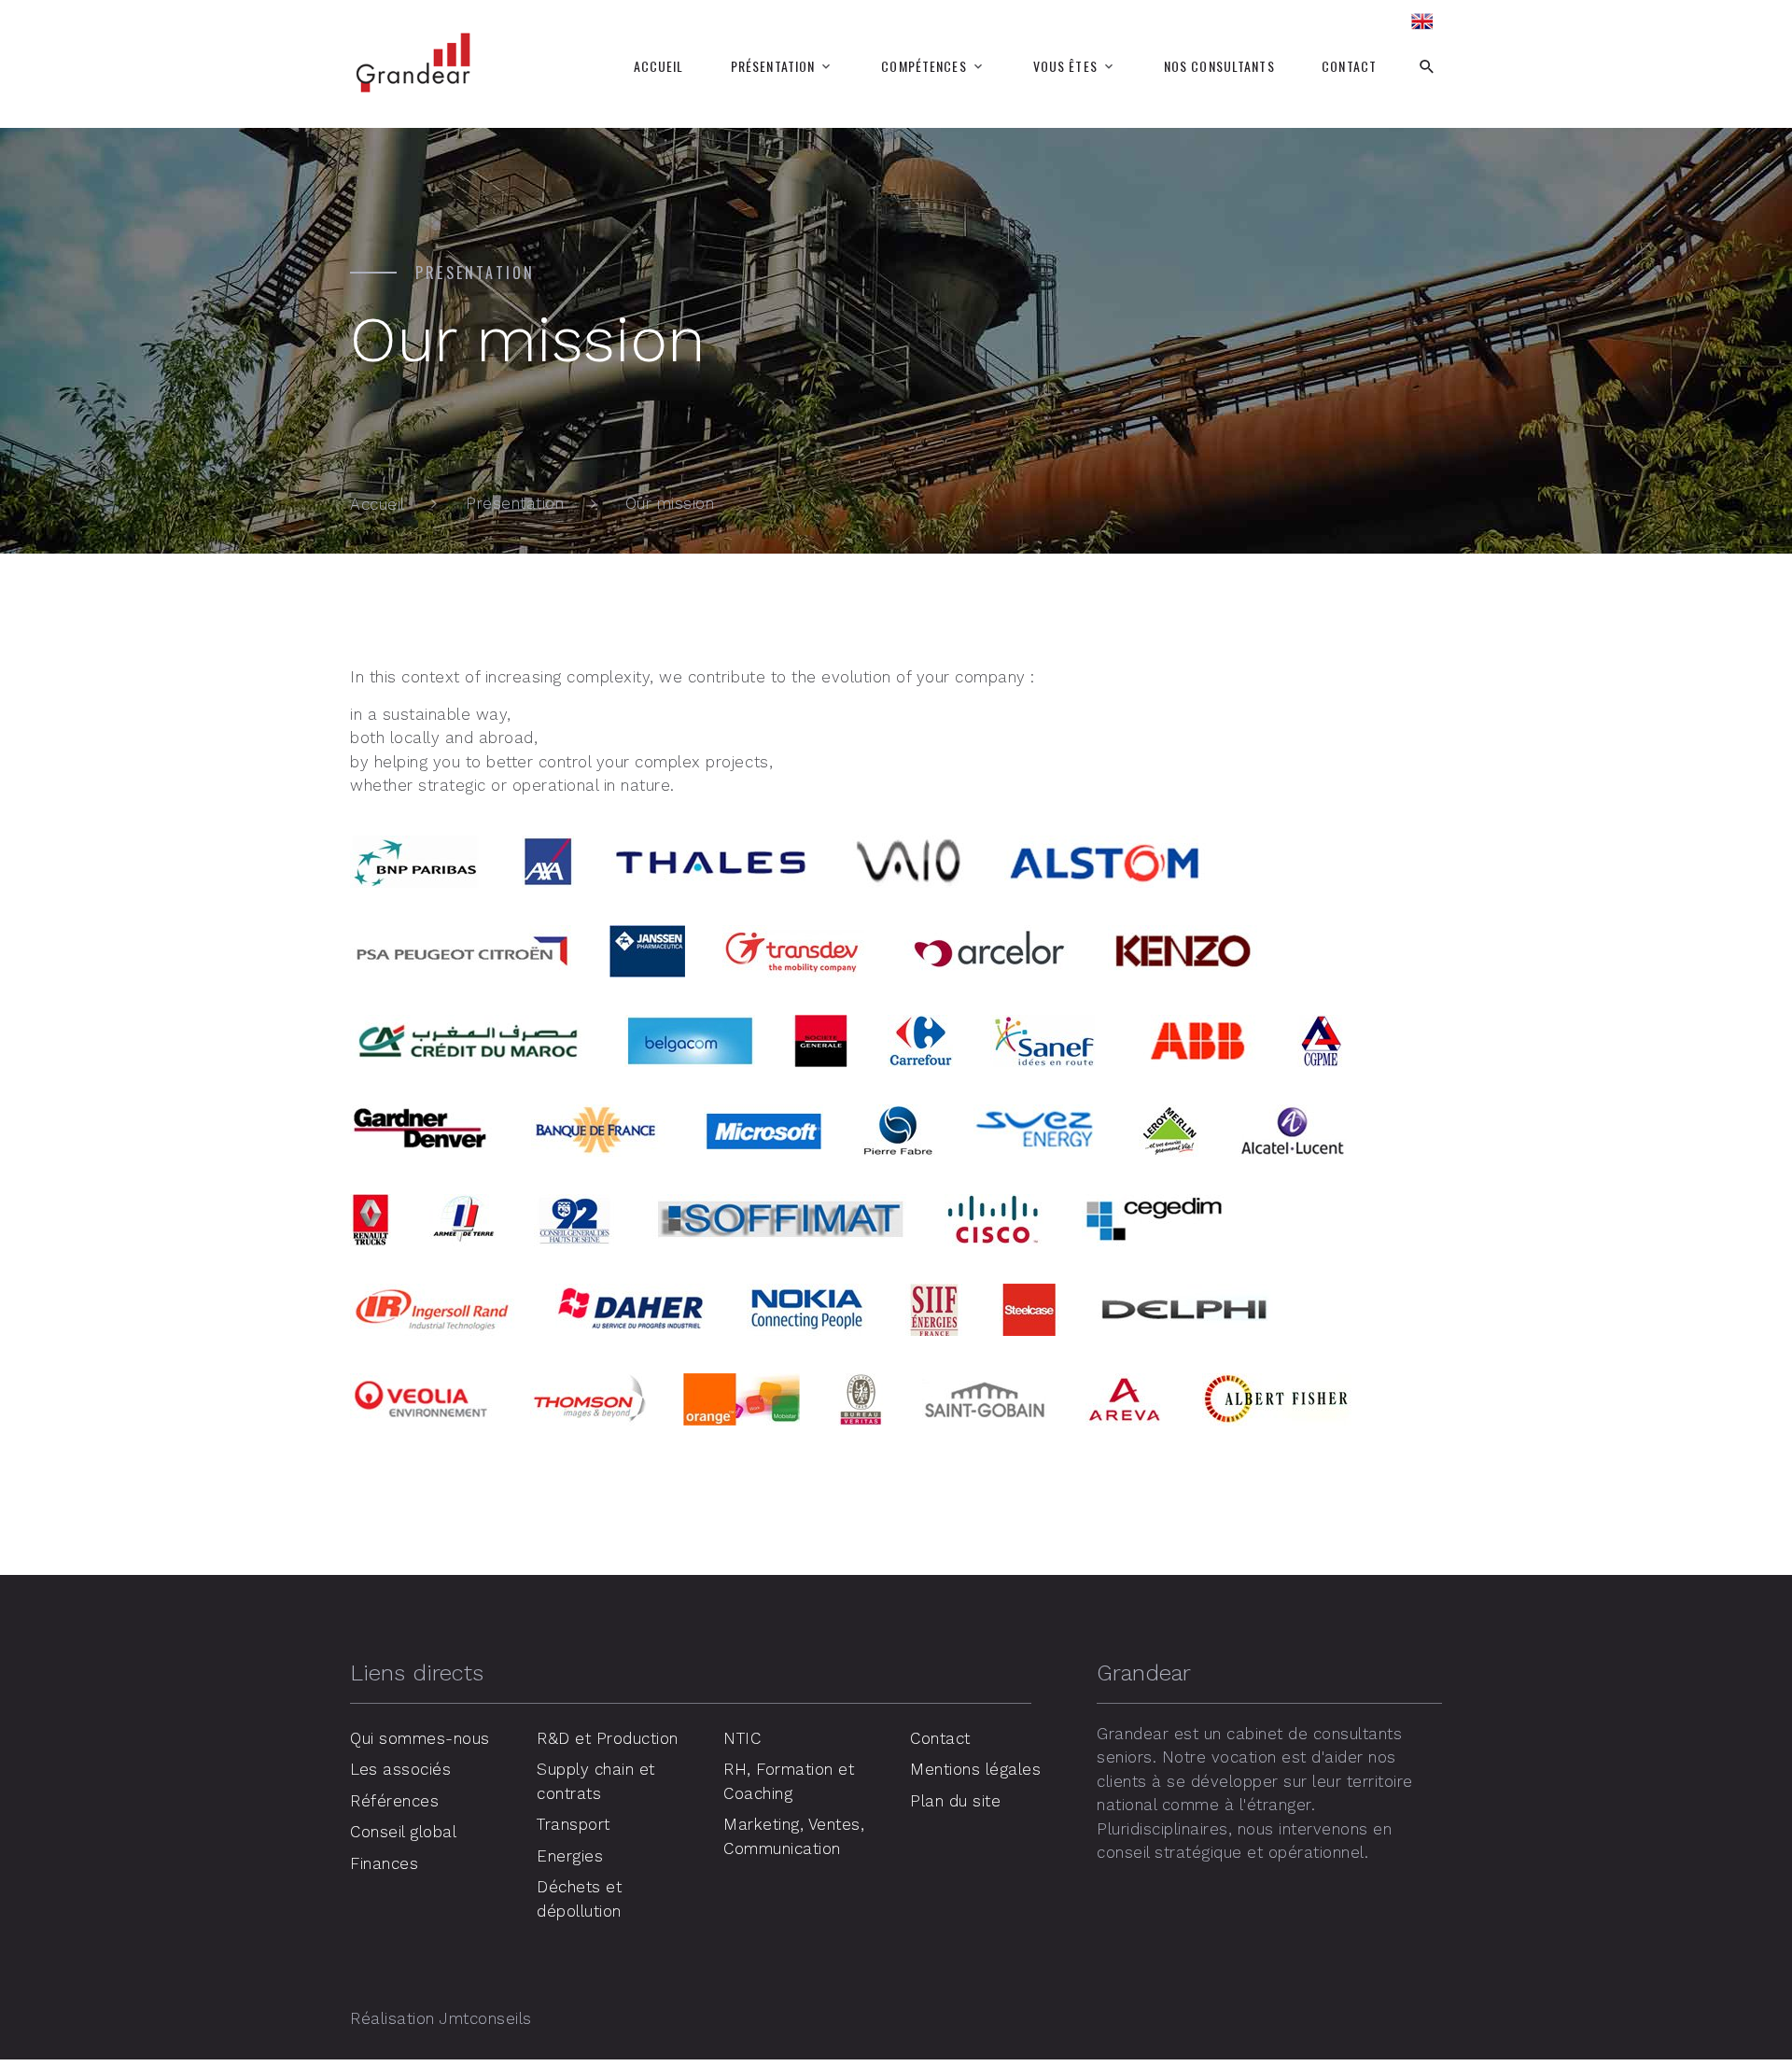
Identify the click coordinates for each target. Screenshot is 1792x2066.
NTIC (742, 1738)
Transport (574, 1824)
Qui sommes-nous (420, 1738)
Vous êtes (1065, 66)
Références (394, 1801)
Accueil (659, 66)
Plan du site (955, 1801)
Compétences (924, 66)
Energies (570, 1856)
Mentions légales (975, 1769)
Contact (1349, 66)
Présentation (773, 66)
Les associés (400, 1769)
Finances (384, 1863)
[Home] (1424, 22)
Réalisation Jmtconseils (441, 2018)
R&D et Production (608, 1738)
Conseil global (403, 1832)
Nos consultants (1219, 66)
